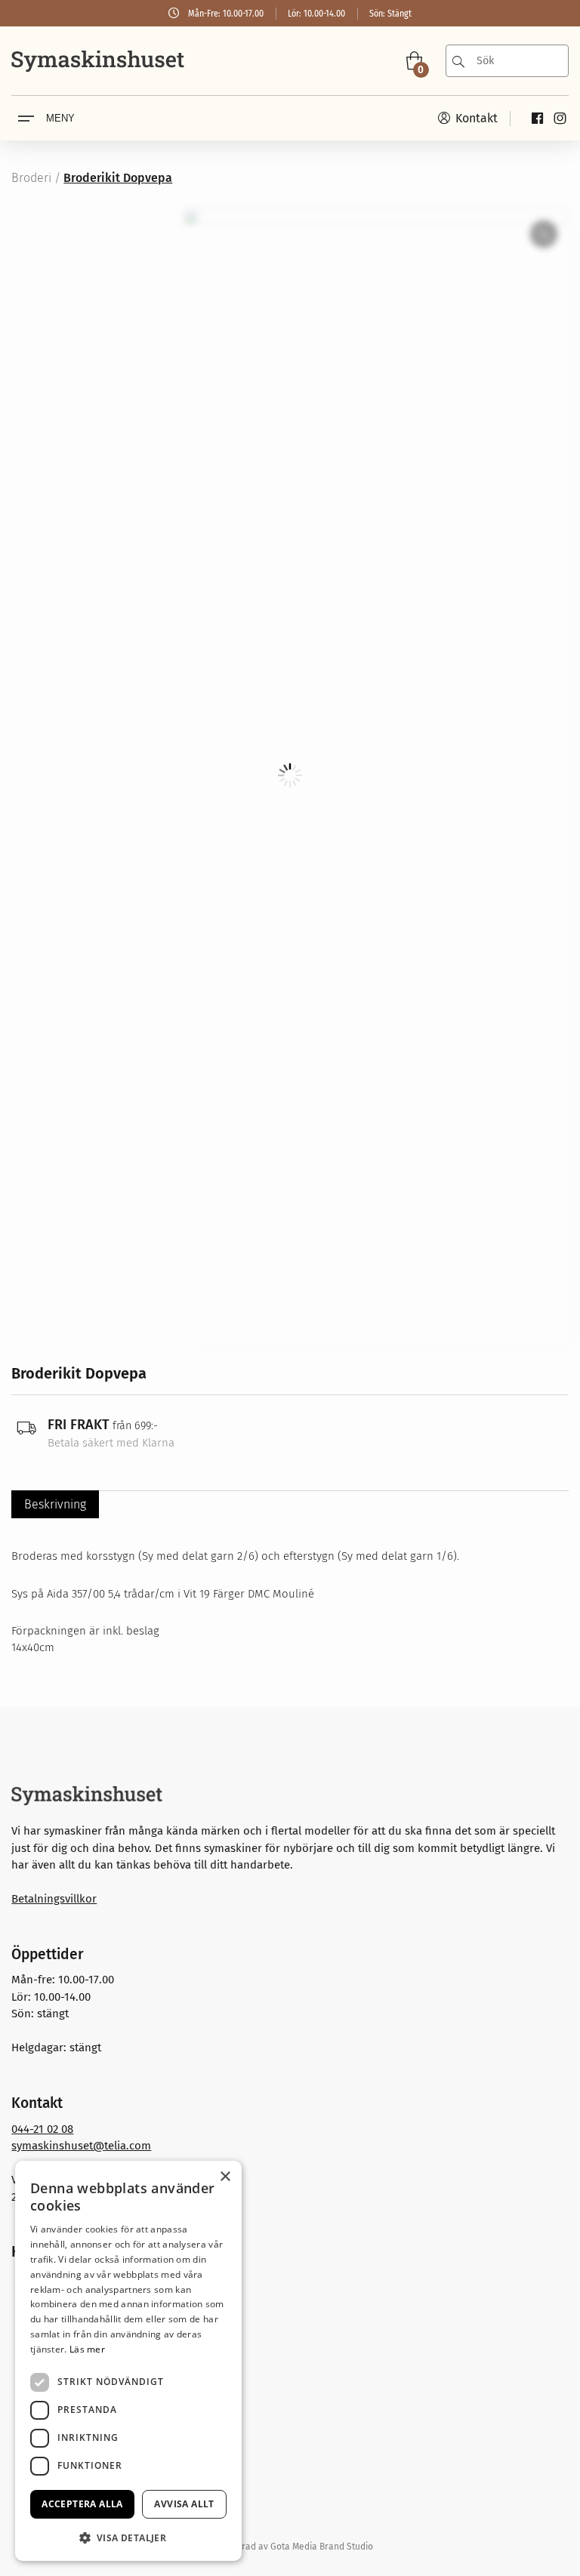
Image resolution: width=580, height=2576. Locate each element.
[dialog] (128, 2361)
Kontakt (475, 118)
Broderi (31, 178)
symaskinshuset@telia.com (81, 2146)
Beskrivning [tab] (55, 1504)
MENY (60, 118)
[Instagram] (560, 118)
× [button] (225, 2177)
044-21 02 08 (42, 2129)
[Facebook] (537, 118)
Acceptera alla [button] (82, 2504)
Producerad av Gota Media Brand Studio (290, 2547)
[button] (128, 2537)
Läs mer (87, 2349)
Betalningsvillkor (54, 1899)
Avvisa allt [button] (184, 2504)
